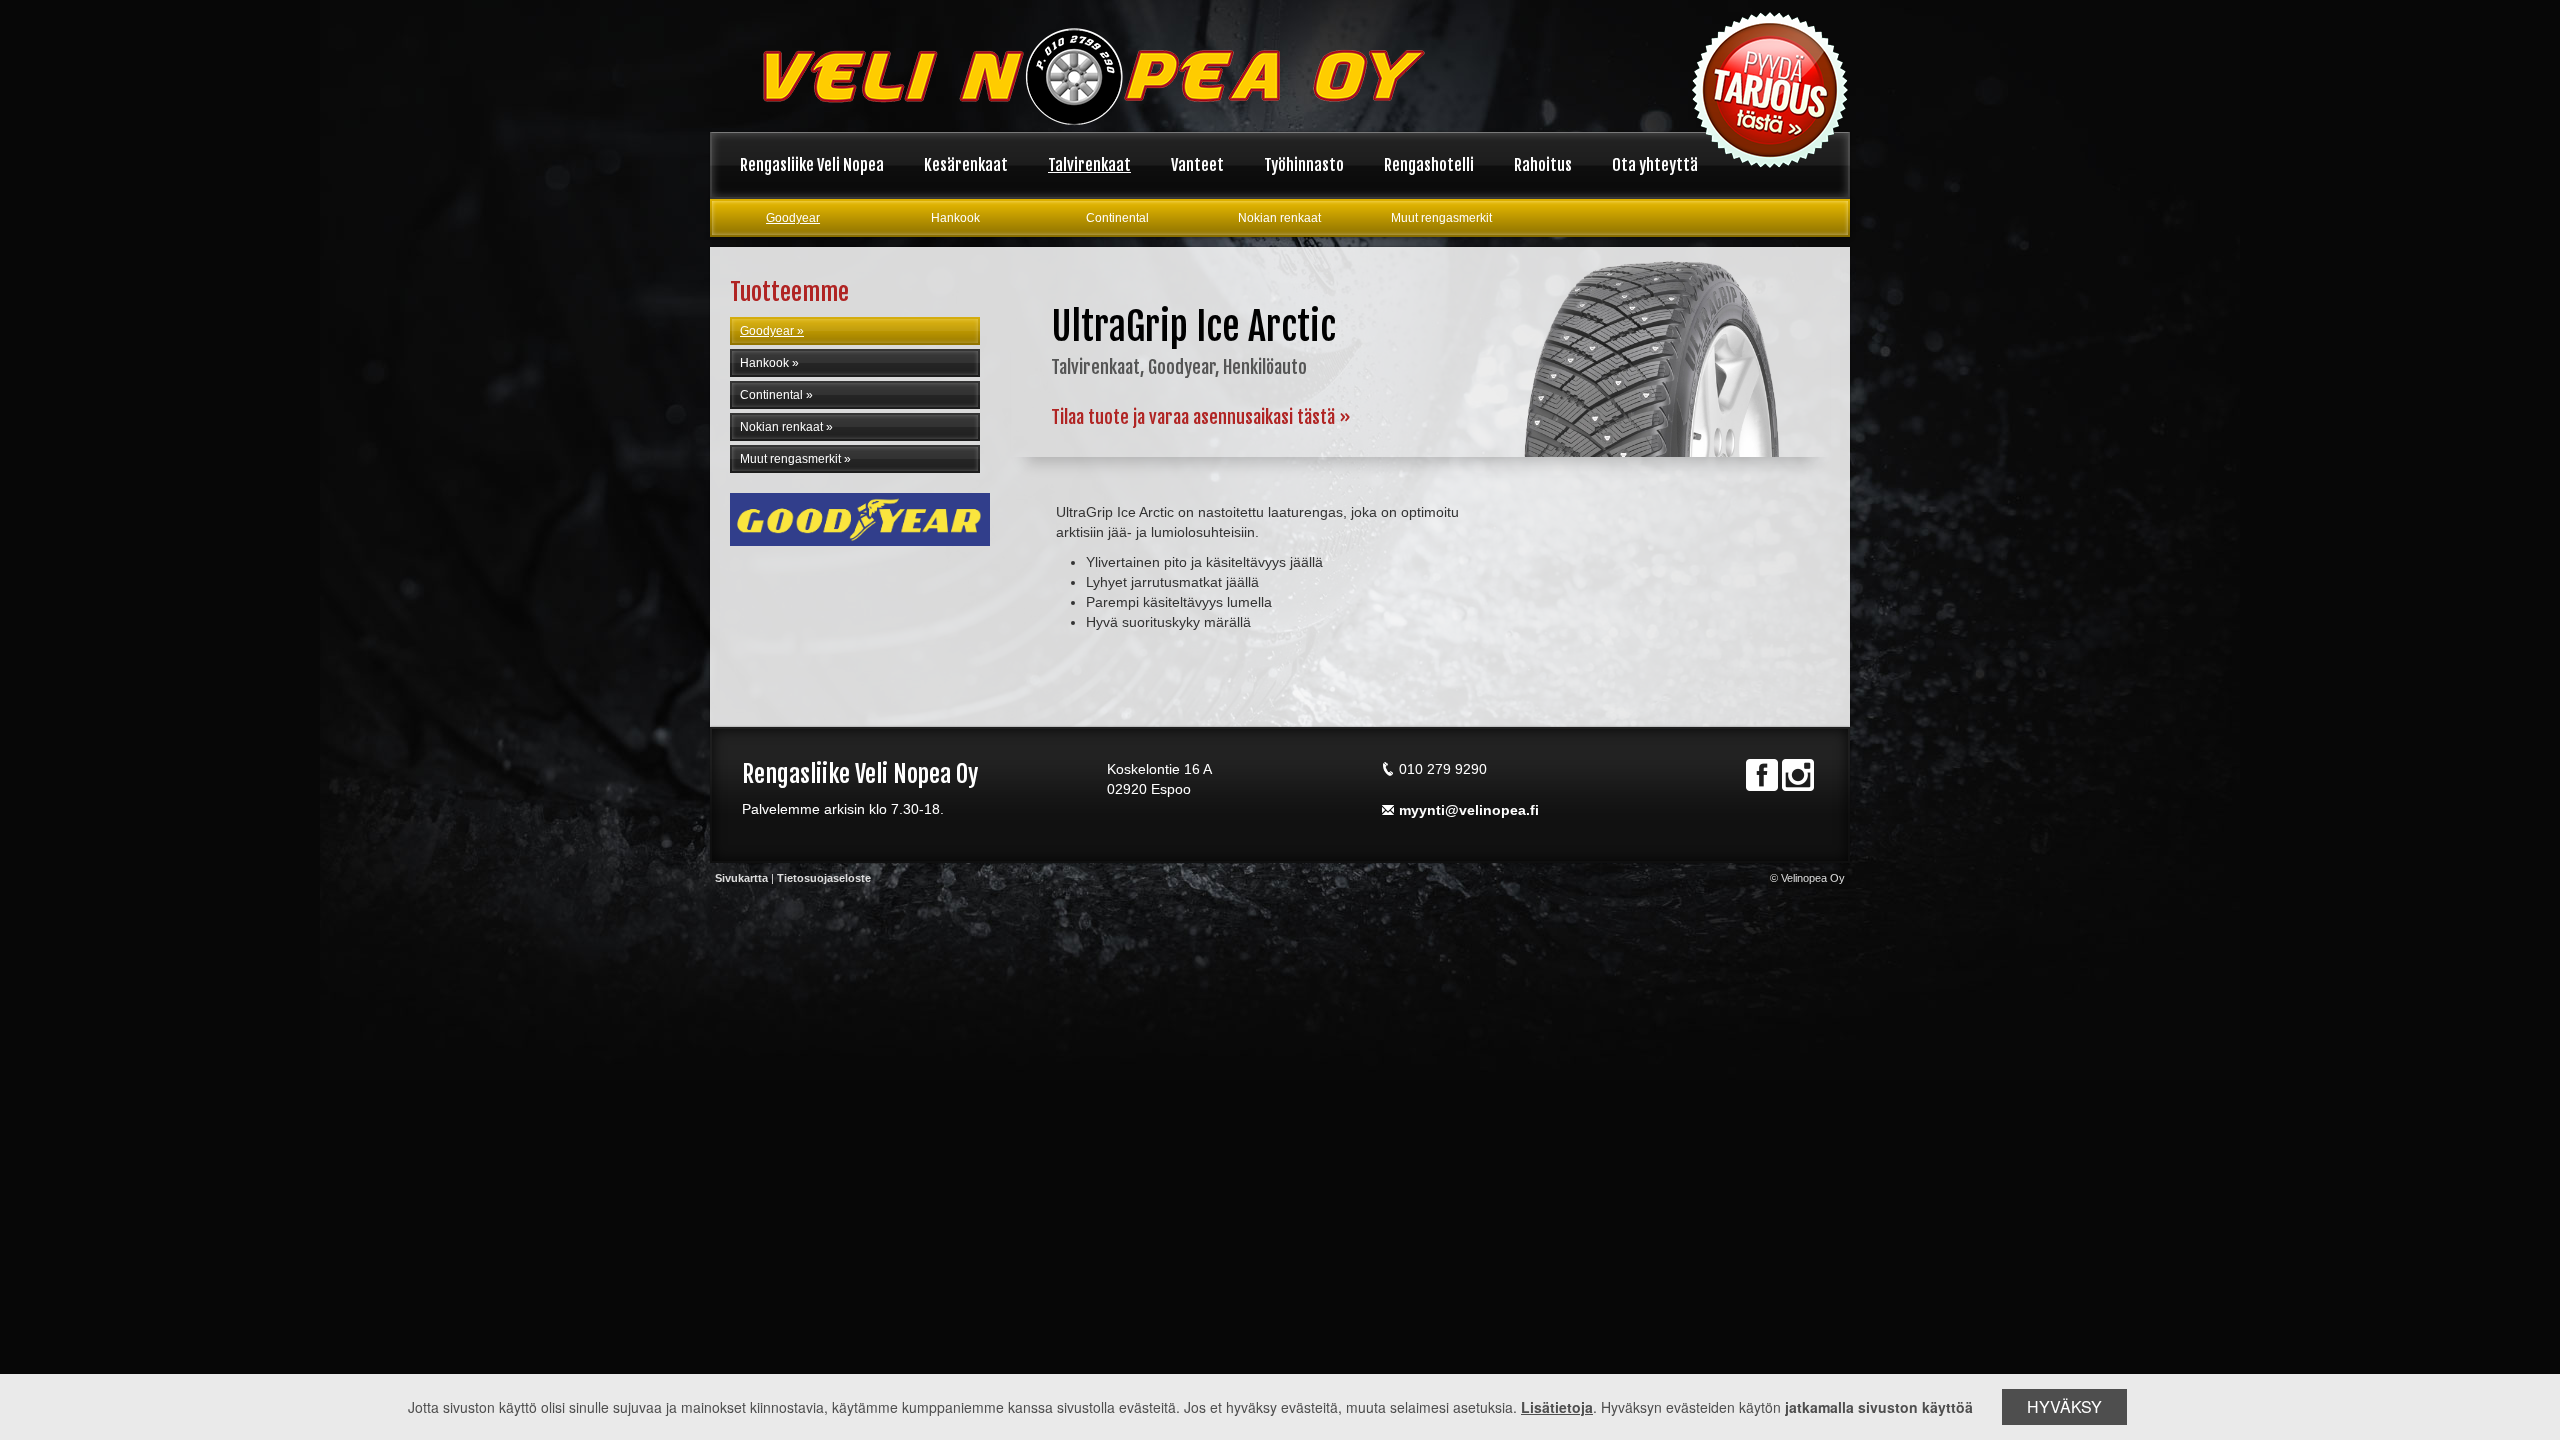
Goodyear (793, 218)
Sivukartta (741, 878)
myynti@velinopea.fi (1469, 810)
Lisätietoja (1557, 1407)
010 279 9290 (1443, 769)
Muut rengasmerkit (1441, 218)
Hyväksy (2064, 1406)
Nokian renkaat (1279, 218)
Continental (1117, 218)
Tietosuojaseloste (824, 878)
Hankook (955, 218)
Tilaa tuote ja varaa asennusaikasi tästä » (1201, 417)
